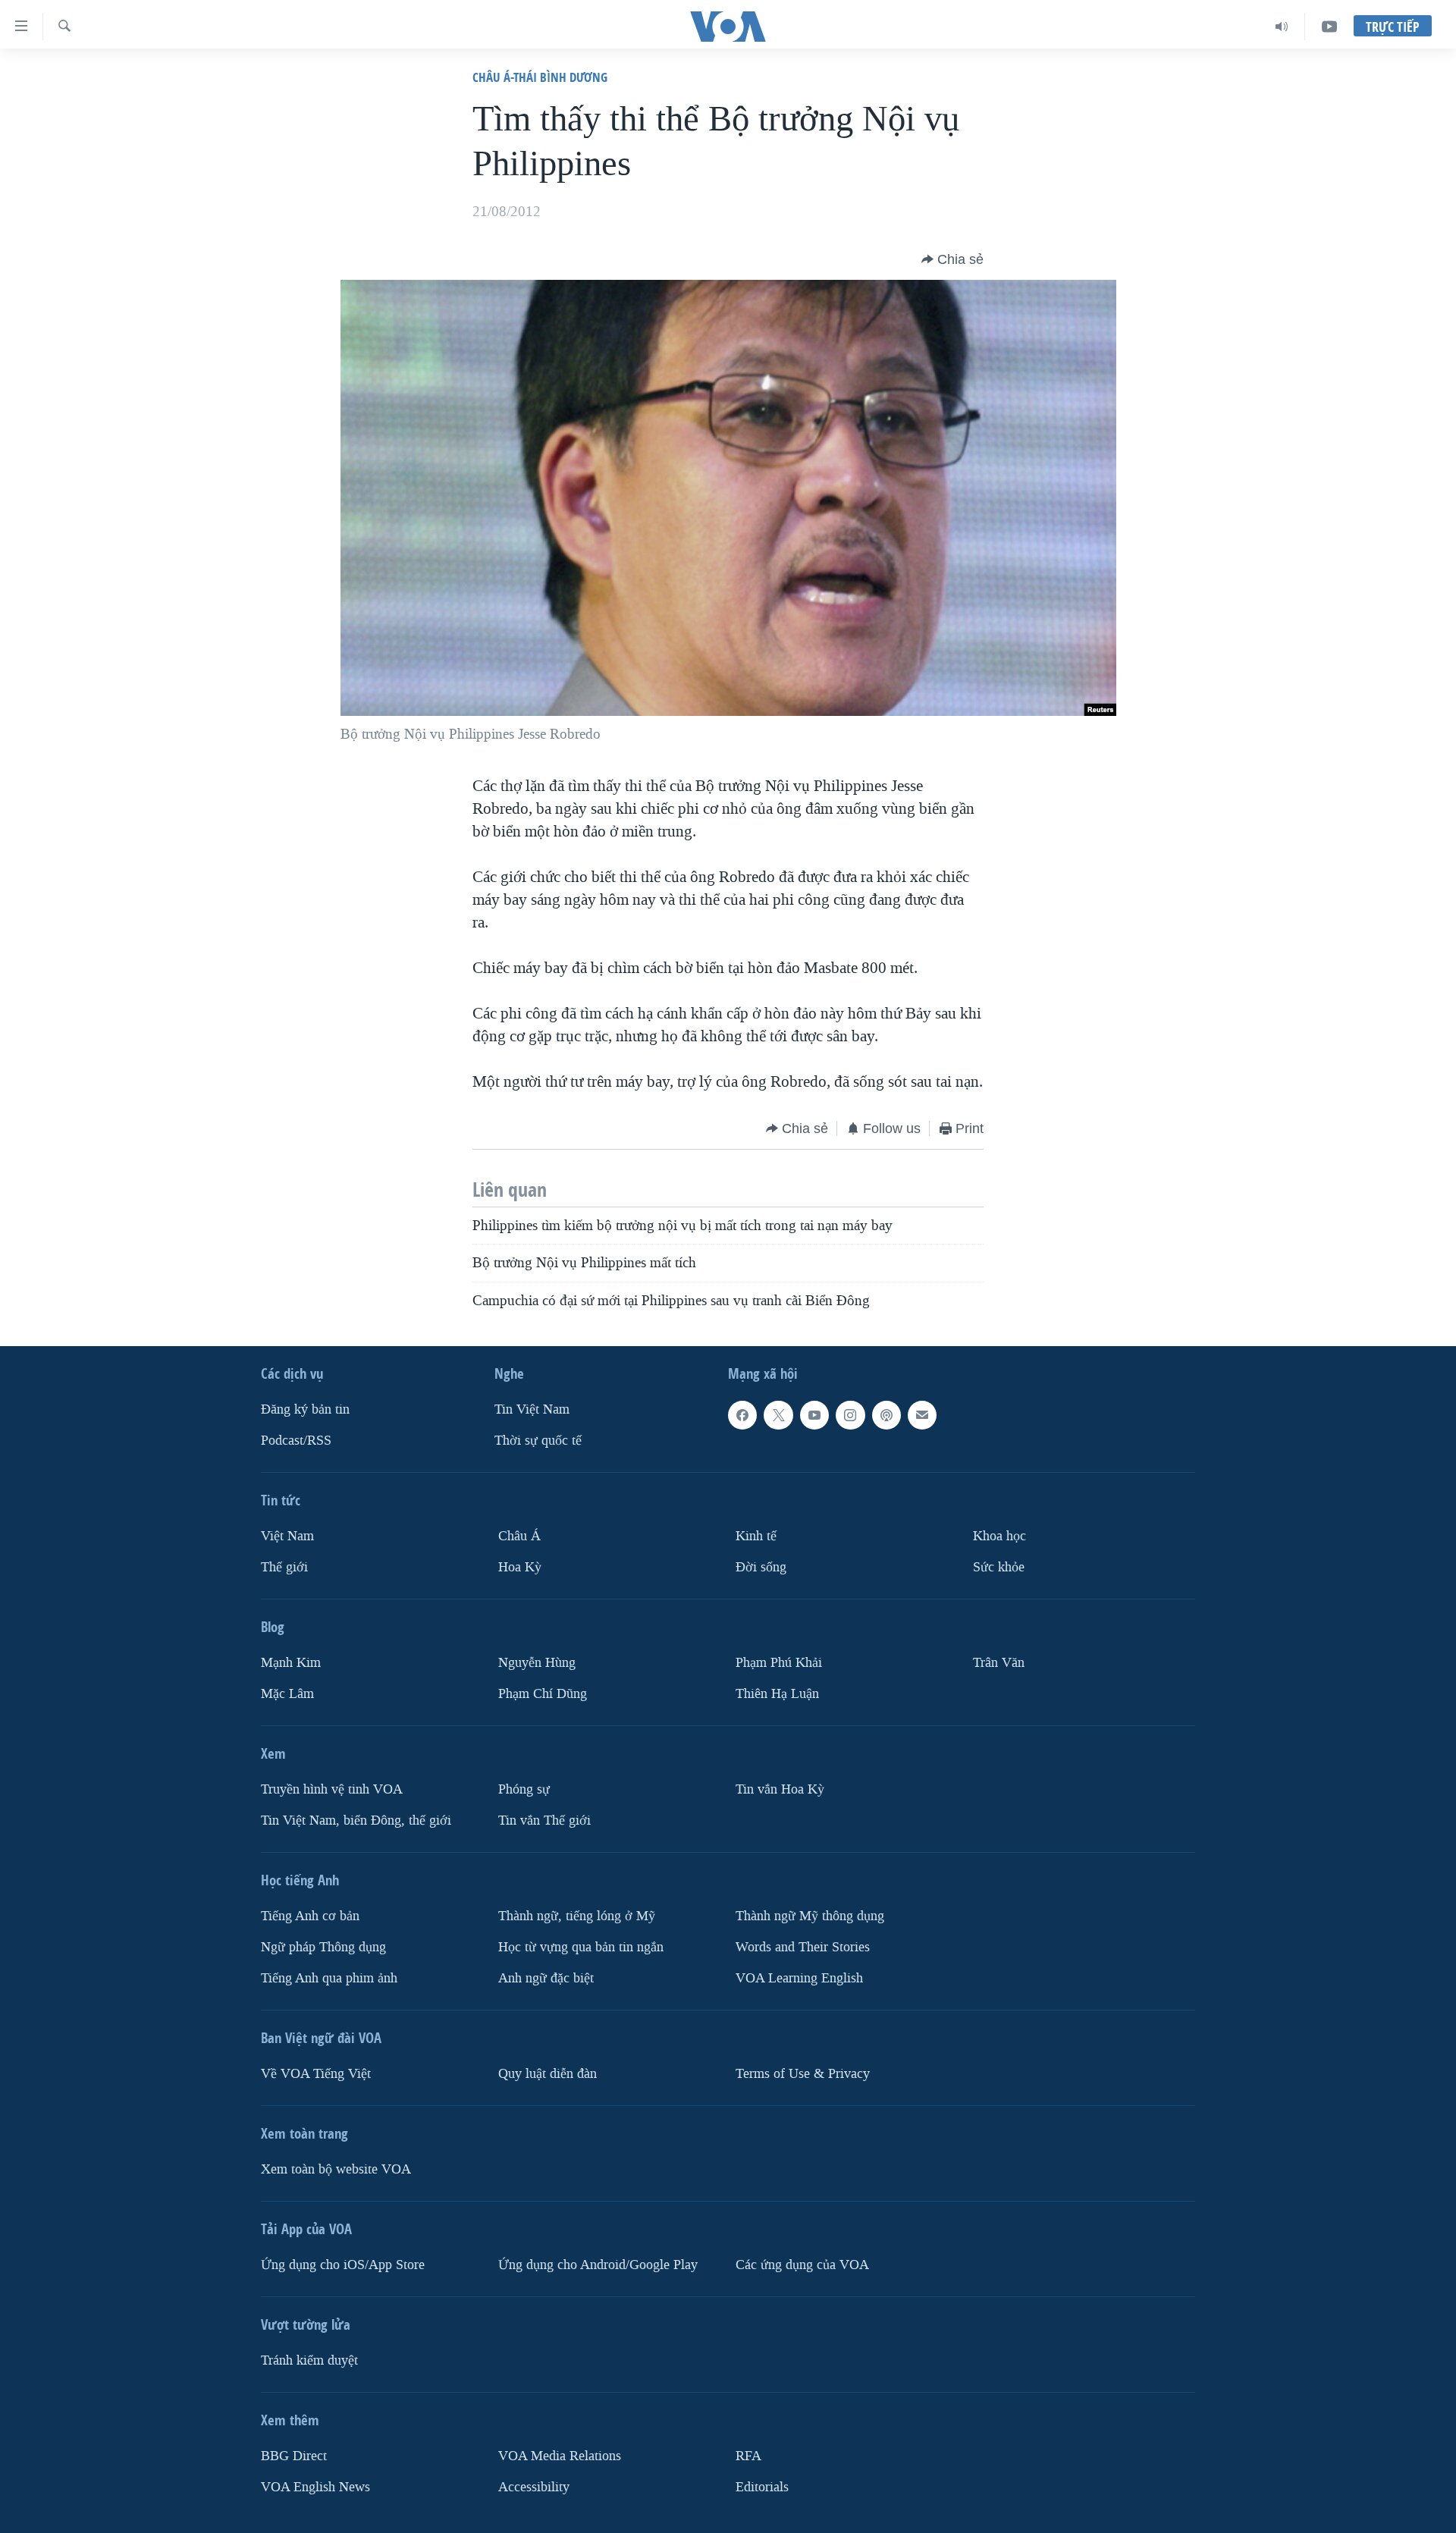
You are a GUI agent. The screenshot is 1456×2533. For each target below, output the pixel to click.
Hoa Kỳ (520, 1567)
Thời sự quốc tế (538, 1441)
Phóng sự (524, 1789)
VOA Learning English (799, 1978)
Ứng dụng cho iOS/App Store (343, 2265)
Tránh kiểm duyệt (309, 2360)
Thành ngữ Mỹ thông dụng (810, 1916)
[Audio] (1282, 27)
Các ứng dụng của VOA (802, 2265)
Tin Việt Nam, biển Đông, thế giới (356, 1820)
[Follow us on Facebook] (742, 1415)
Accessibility (534, 2487)
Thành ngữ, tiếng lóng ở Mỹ (577, 1916)
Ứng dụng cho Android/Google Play (598, 2265)
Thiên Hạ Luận (777, 1694)
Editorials (762, 2487)
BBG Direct (294, 2456)
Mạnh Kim (291, 1663)
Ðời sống (761, 1567)
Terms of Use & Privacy (803, 2074)
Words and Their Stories (803, 1947)
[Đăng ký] (922, 1415)
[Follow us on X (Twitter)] (778, 1415)
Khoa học (999, 1536)
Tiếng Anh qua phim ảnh (329, 1978)
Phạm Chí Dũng (543, 1694)
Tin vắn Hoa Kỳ (780, 1789)
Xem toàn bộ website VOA (336, 2169)
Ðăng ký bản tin (305, 1409)
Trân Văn (999, 1663)
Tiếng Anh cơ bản (310, 1916)
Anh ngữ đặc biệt (546, 1978)
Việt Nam (287, 1536)
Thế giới (284, 1567)
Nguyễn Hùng (537, 1663)
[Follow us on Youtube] (814, 1415)
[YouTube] (1329, 27)
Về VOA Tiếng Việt (316, 2074)
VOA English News (315, 2487)
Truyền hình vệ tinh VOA (332, 1789)
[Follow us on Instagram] (850, 1415)
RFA (748, 2456)
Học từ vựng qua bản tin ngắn (581, 1947)
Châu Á (519, 1536)
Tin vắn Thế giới (544, 1820)
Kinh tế (756, 1536)
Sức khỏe (999, 1567)
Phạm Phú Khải (779, 1663)
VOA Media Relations (560, 2456)
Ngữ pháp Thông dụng (323, 1947)
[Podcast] (886, 1415)
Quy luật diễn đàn (548, 2074)
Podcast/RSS (296, 1441)
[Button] (952, 259)
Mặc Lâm (287, 1694)
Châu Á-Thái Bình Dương (540, 77)
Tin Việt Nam (532, 1409)
